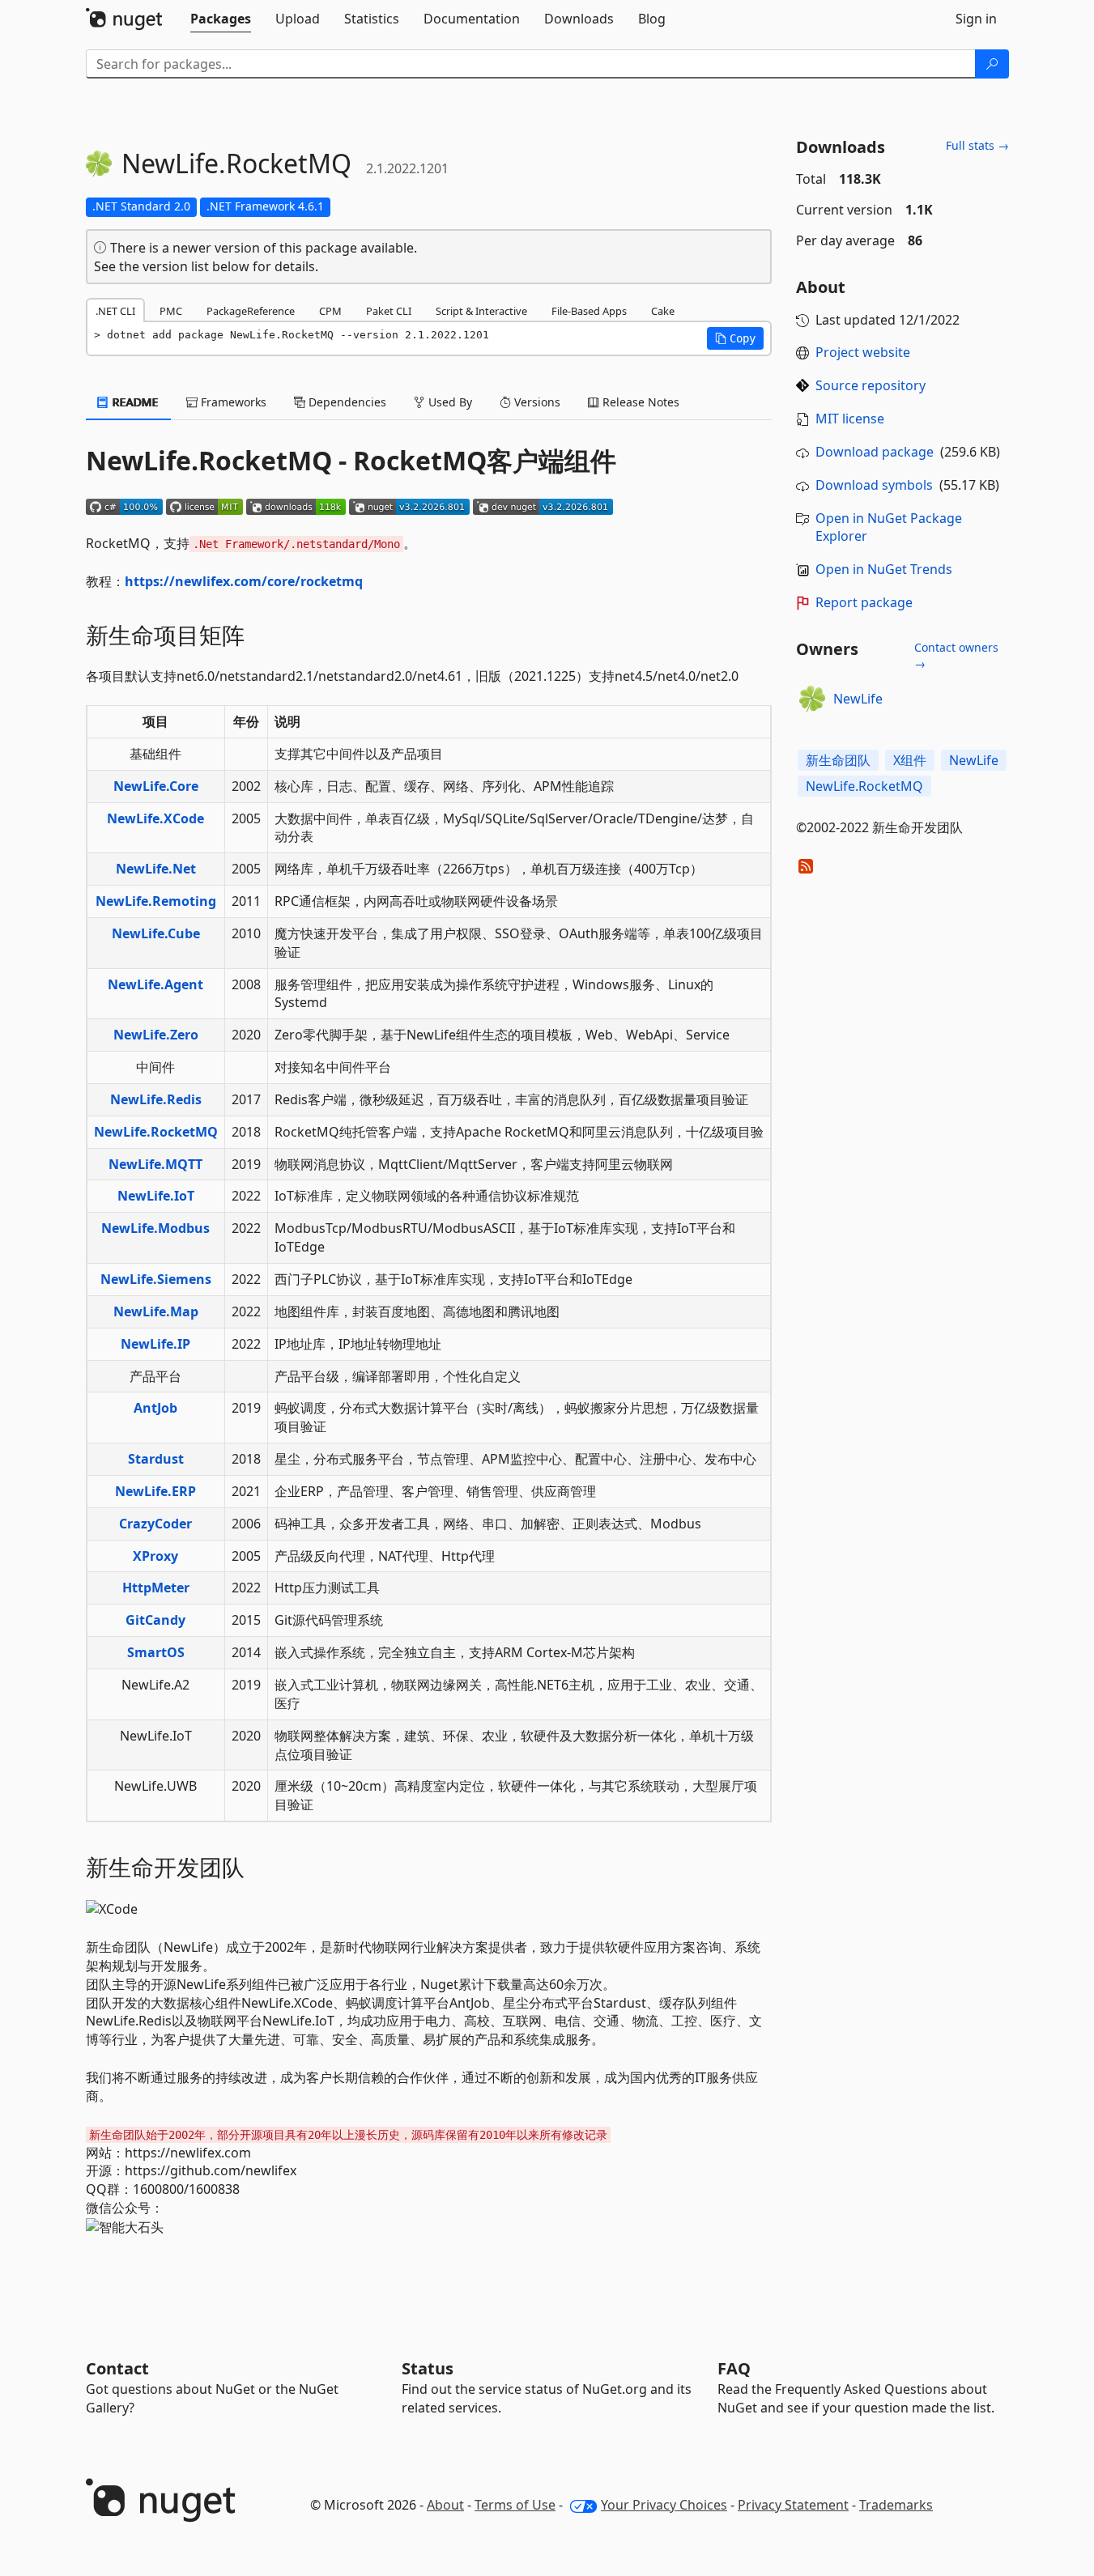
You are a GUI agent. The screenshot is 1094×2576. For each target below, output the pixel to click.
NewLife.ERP (155, 1491)
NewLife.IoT (156, 1196)
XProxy (155, 1556)
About (445, 2505)
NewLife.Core (156, 786)
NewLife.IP (155, 1344)
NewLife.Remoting (156, 901)
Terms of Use (515, 2505)
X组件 (910, 760)
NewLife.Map (156, 1311)
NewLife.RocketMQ (156, 1132)
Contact (117, 2368)
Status (428, 2368)
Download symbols (874, 485)
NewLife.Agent (155, 984)
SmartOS (156, 1652)
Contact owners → (956, 655)
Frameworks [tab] (232, 402)
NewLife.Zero (156, 1035)
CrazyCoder (155, 1524)
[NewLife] (812, 699)
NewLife (858, 699)
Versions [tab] (536, 402)
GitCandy (155, 1620)
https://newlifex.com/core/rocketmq (244, 581)
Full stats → (977, 145)
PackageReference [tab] (251, 311)
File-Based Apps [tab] (589, 311)
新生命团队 (838, 760)
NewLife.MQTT (155, 1164)
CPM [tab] (330, 311)
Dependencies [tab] (346, 402)
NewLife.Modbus (155, 1228)
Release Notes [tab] (639, 402)
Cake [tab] (663, 311)
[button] (735, 338)
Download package (875, 452)
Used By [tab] (449, 402)
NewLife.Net (156, 869)
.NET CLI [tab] (115, 311)
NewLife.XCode (155, 818)
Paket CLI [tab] (389, 311)
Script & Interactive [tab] (481, 311)
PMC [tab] (171, 311)
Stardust (156, 1459)
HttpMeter (156, 1588)
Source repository (871, 385)
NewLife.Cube (156, 933)
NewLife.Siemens (156, 1279)
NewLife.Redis (156, 1099)
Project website (863, 352)
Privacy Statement (793, 2505)
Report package (864, 602)
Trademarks (896, 2505)
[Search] (992, 64)
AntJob (155, 1408)
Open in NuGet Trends (884, 569)
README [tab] (134, 402)
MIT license (850, 419)
